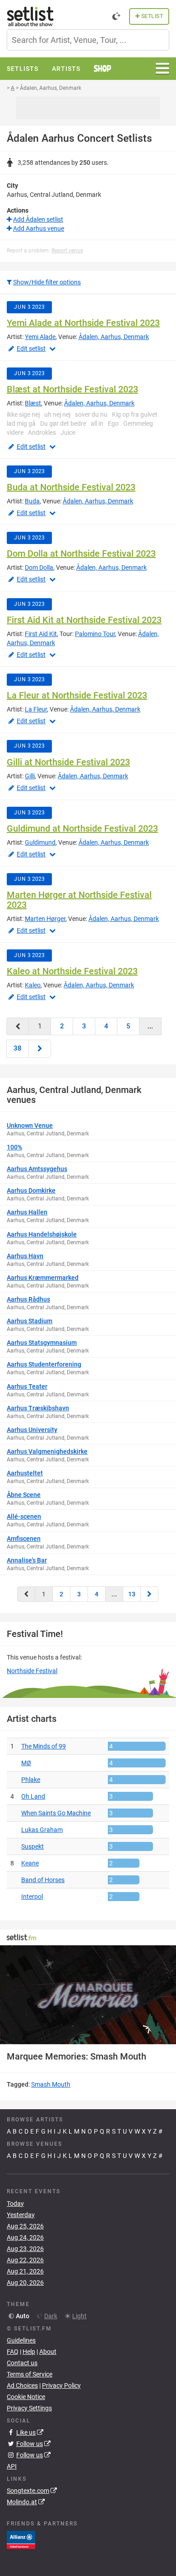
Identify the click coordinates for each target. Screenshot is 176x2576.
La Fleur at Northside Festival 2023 (77, 695)
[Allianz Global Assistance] (21, 2539)
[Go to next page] (40, 1049)
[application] (88, 1995)
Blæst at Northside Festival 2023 (72, 389)
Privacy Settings (29, 2408)
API (12, 2466)
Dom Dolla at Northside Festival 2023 (81, 553)
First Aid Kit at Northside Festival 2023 (84, 620)
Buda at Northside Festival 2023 (71, 487)
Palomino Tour (95, 634)
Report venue (67, 251)
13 (132, 1594)
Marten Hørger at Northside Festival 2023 (79, 900)
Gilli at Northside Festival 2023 (68, 762)
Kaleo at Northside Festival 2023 (72, 971)
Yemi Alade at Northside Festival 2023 (83, 323)
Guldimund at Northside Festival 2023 (82, 828)
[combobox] (88, 40)
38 (18, 1048)
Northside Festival (32, 1671)
